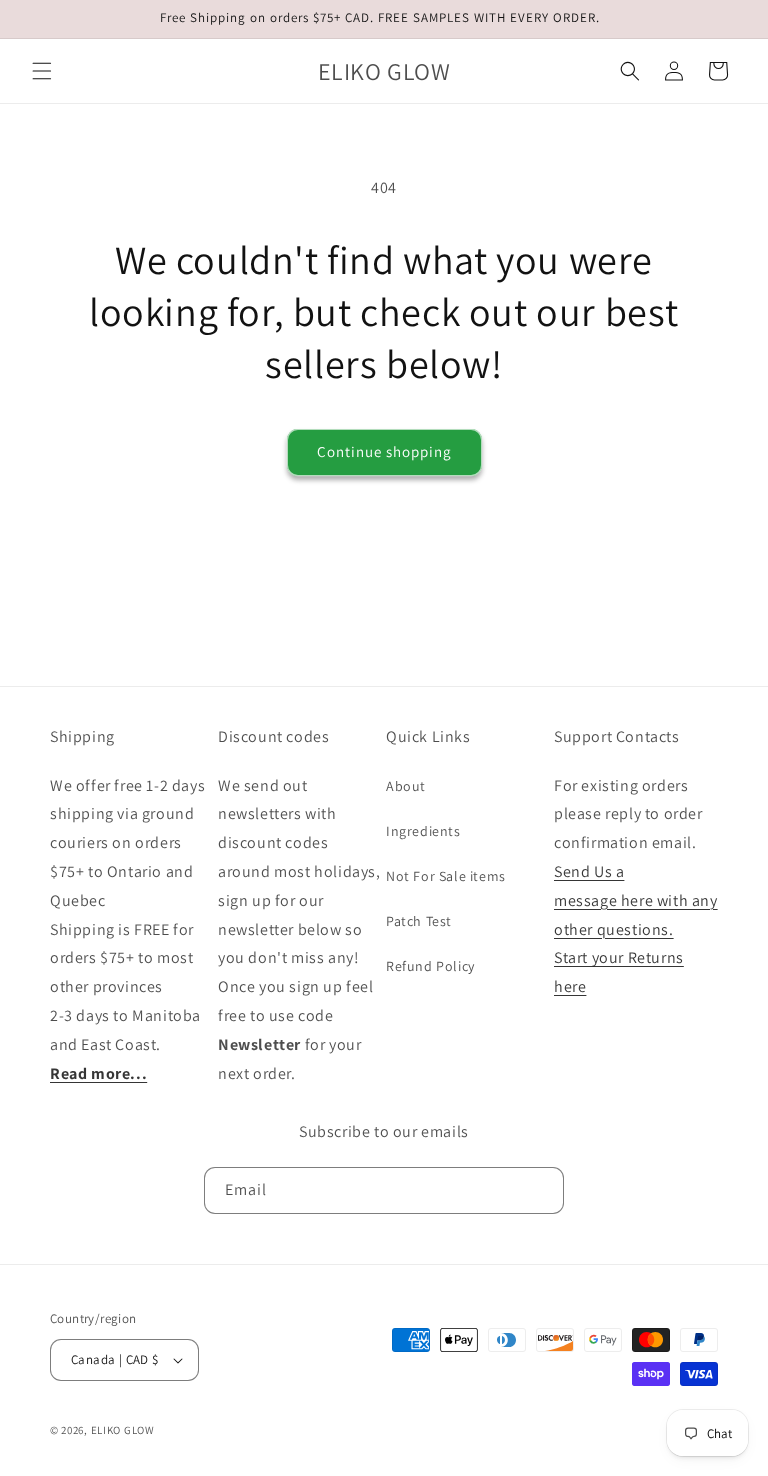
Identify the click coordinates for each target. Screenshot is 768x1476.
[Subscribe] (541, 1190)
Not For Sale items (446, 876)
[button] (42, 71)
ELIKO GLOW (123, 1430)
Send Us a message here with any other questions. (636, 900)
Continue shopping (384, 451)
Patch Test (419, 921)
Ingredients (423, 831)
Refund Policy (430, 966)
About (406, 786)
